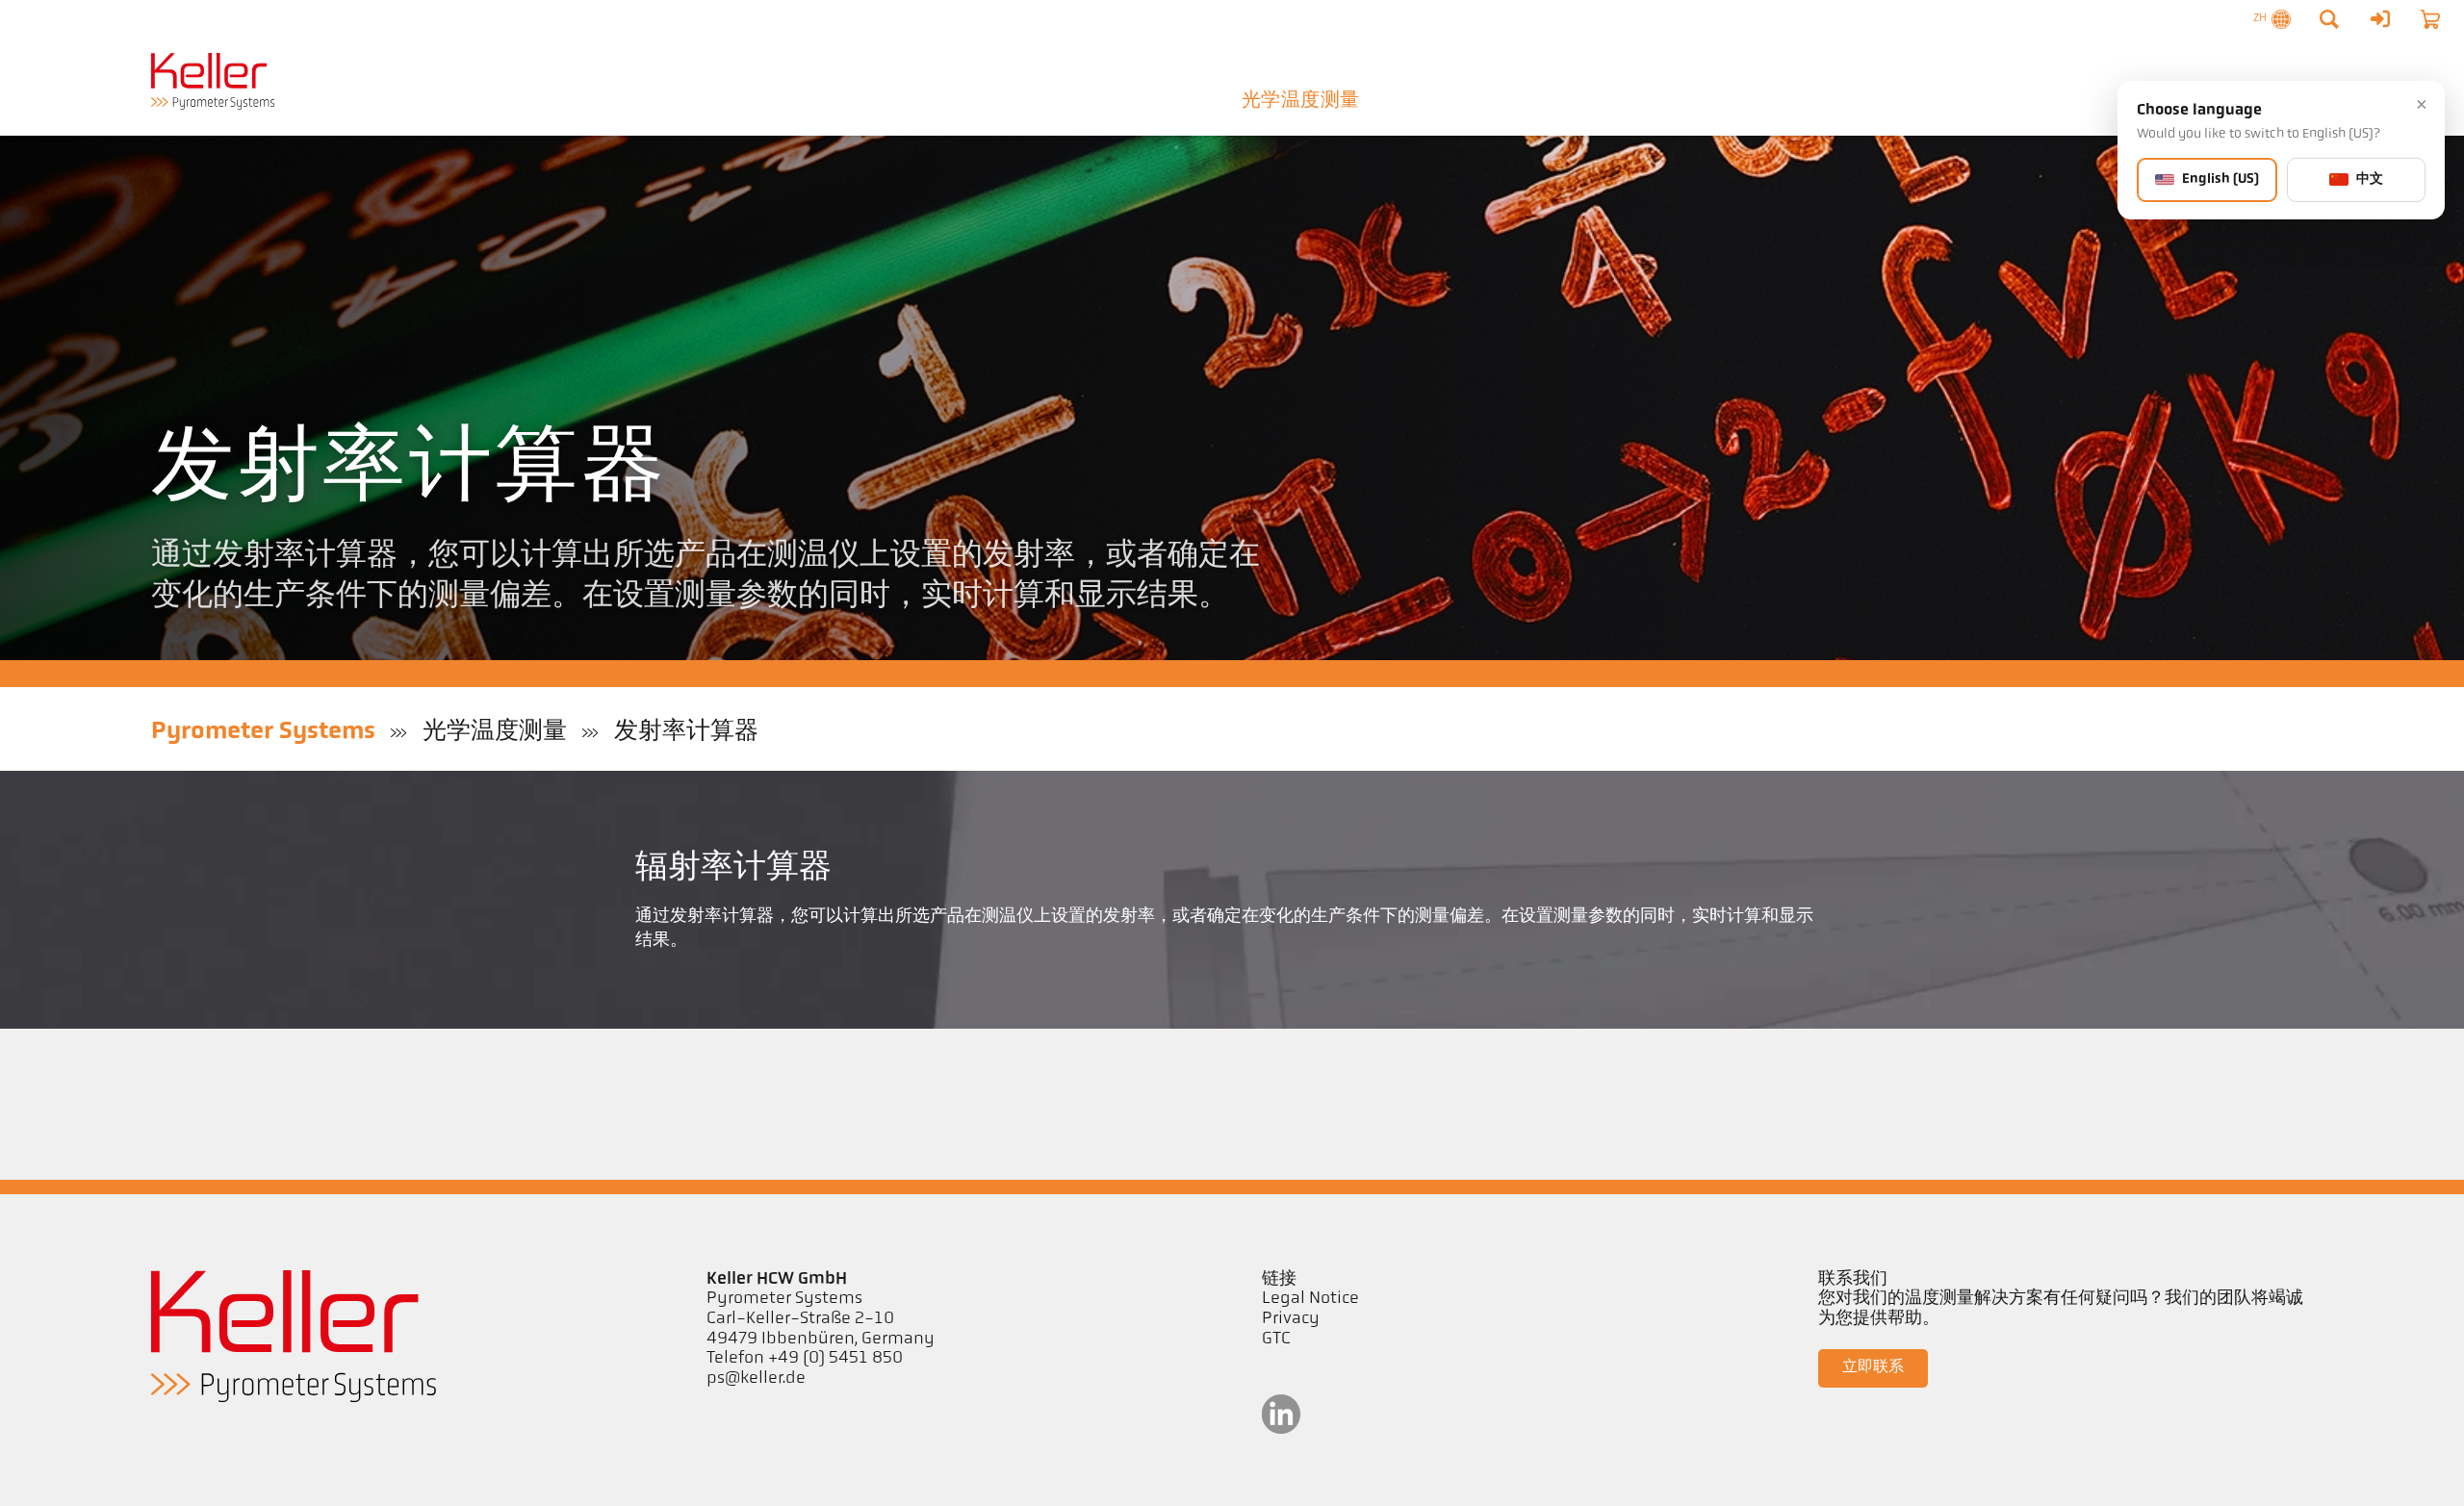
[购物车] (2430, 19)
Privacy (1291, 1319)
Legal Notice (1310, 1299)
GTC (1276, 1340)
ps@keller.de (756, 1379)
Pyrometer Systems (263, 732)
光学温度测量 (1300, 101)
